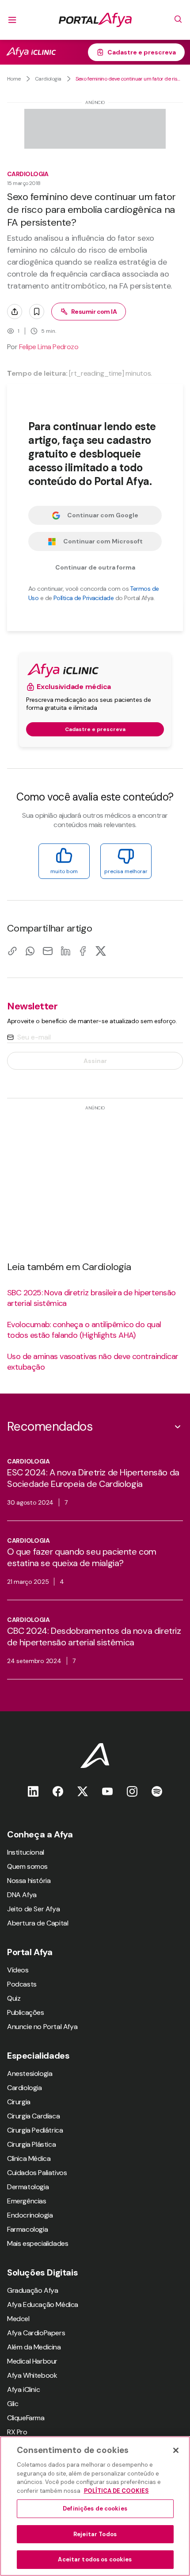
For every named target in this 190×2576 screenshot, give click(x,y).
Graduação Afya (32, 2290)
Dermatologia (28, 2187)
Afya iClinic (23, 2389)
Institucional (26, 1852)
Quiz (14, 1998)
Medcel (18, 2319)
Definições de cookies (95, 2509)
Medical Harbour (32, 2361)
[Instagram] (132, 1791)
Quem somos (27, 1866)
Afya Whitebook (32, 2375)
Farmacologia (27, 2229)
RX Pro (17, 2432)
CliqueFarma (26, 2418)
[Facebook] (83, 951)
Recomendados (50, 1427)
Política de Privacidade (84, 598)
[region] (95, 2506)
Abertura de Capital (38, 1923)
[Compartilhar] (15, 312)
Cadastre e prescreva (142, 52)
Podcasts (22, 1984)
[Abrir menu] (12, 20)
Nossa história (29, 1881)
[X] (101, 951)
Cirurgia (19, 2102)
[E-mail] (48, 951)
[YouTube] (107, 1791)
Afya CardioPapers (36, 2333)
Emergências (27, 2201)
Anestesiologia (30, 2074)
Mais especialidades (38, 2243)
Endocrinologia (30, 2215)
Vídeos (18, 1970)
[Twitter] (83, 1791)
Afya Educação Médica (43, 2305)
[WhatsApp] (30, 951)
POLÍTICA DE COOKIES (116, 2491)
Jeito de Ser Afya (33, 1909)
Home (14, 79)
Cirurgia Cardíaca (33, 2116)
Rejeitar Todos (95, 2534)
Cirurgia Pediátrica (35, 2130)
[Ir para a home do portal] (95, 20)
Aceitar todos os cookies (95, 2559)
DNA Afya (22, 1895)
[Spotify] (157, 1791)
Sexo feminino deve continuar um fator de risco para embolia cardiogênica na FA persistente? (129, 79)
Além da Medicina (34, 2347)
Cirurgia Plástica (31, 2144)
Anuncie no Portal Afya (42, 2027)
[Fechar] (176, 2450)
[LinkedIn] (65, 951)
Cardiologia (48, 79)
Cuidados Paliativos (37, 2173)
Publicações (26, 2012)
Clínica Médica (29, 2158)
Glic (13, 2404)
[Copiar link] (12, 951)
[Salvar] (37, 312)
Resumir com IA (94, 312)
